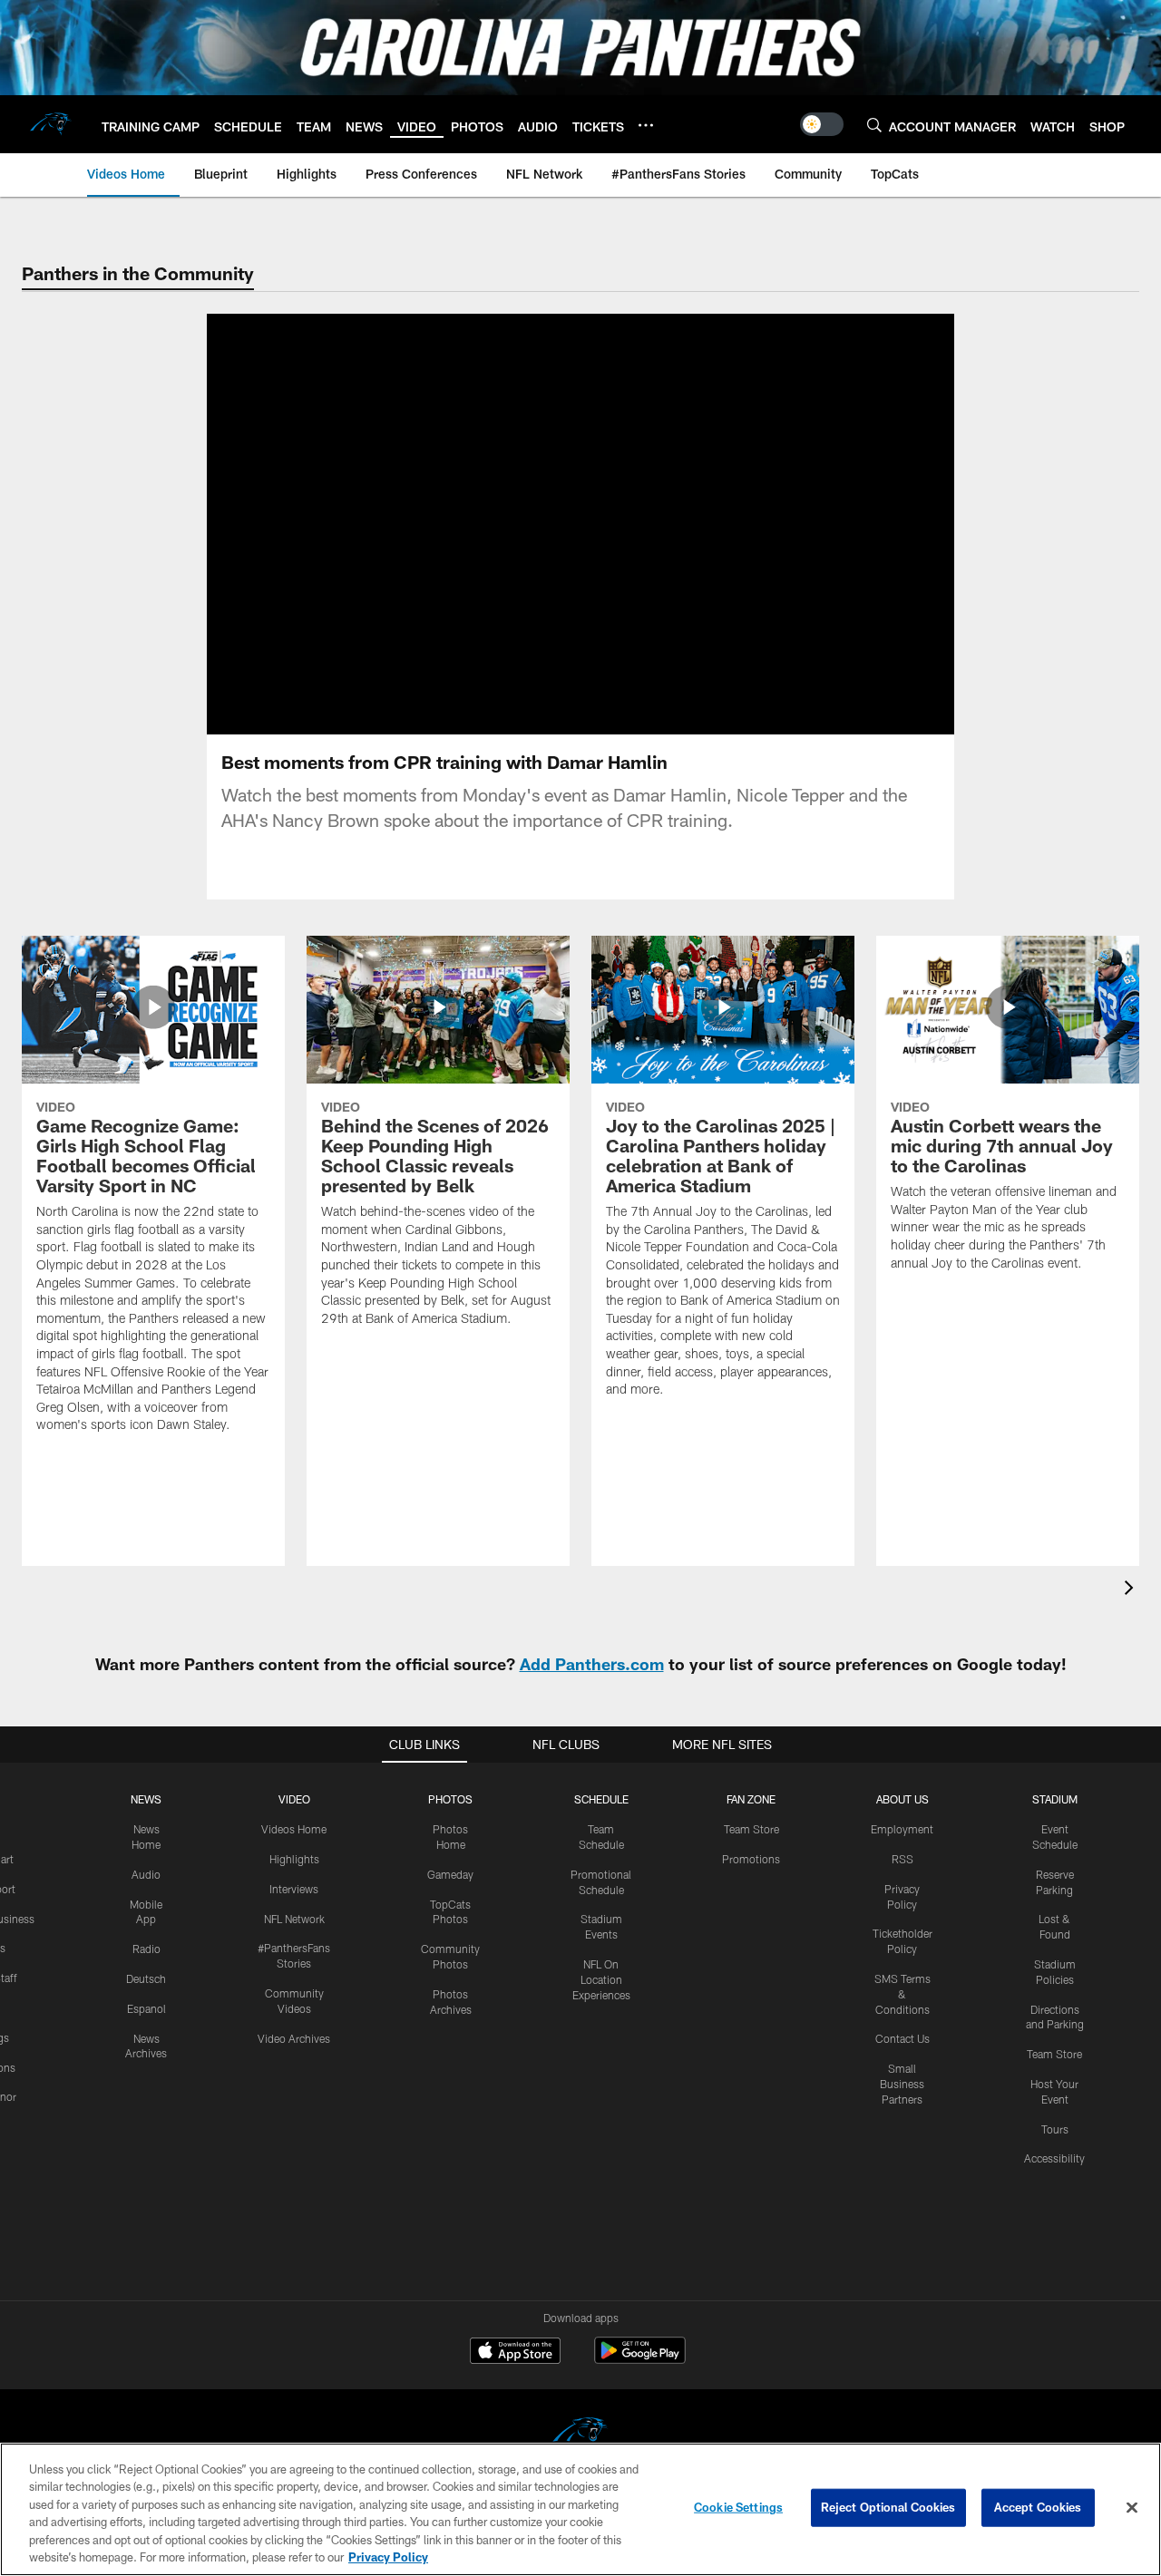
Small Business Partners (902, 2084)
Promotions (751, 1859)
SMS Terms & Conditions (902, 1994)
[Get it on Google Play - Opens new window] (640, 2360)
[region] (580, 2509)
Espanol (146, 2008)
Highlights (294, 1859)
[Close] (1132, 2508)
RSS (902, 1859)
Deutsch (146, 1978)
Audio (146, 1874)
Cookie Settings (738, 2507)
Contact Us (902, 2038)
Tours (1055, 2129)
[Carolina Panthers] (580, 2435)
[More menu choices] (646, 125)
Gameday (450, 1874)
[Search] (874, 125)
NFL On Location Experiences (601, 1979)
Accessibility (1054, 2158)
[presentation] (1132, 1590)
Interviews (294, 1889)
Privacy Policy (388, 2557)
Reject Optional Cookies (888, 2507)
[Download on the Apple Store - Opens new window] (515, 2353)
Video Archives (294, 2038)
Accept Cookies (1038, 2507)
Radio (146, 1949)
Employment (902, 1829)
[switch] (822, 124)
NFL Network (294, 1919)
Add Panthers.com (592, 1664)
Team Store (751, 1829)
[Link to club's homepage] (51, 124)
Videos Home (294, 1829)
